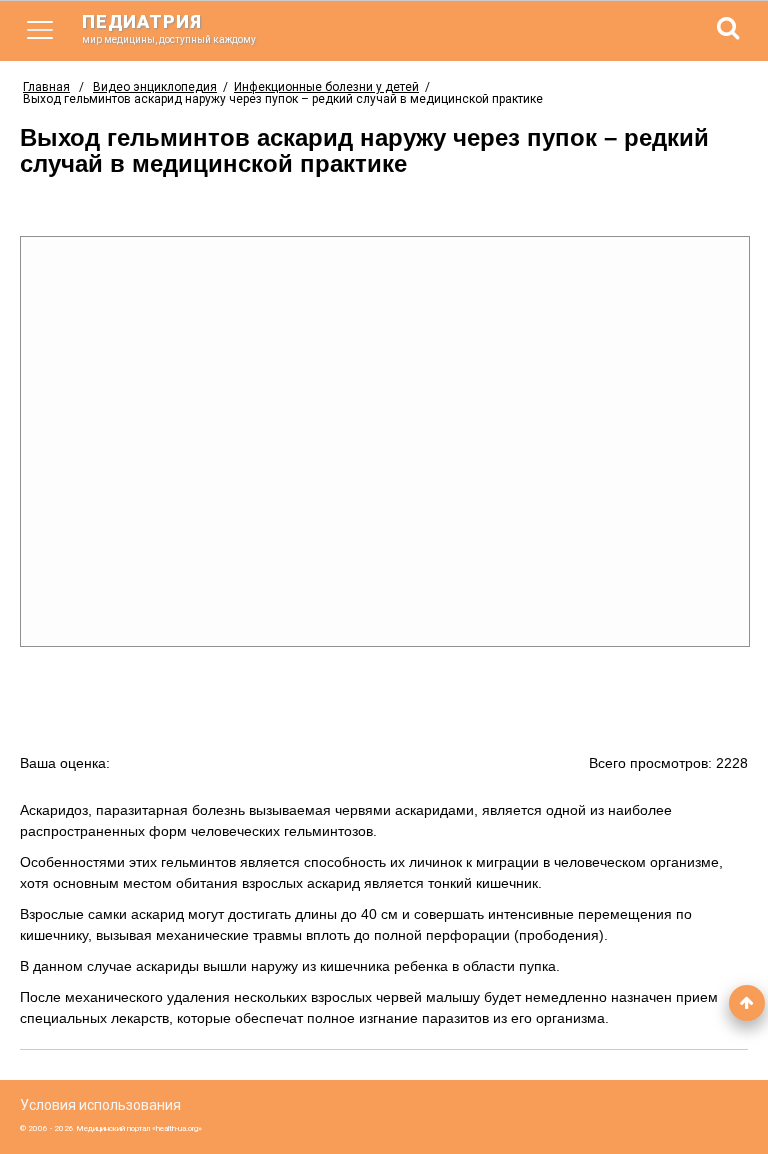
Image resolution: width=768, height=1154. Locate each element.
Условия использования (100, 1105)
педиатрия (169, 28)
